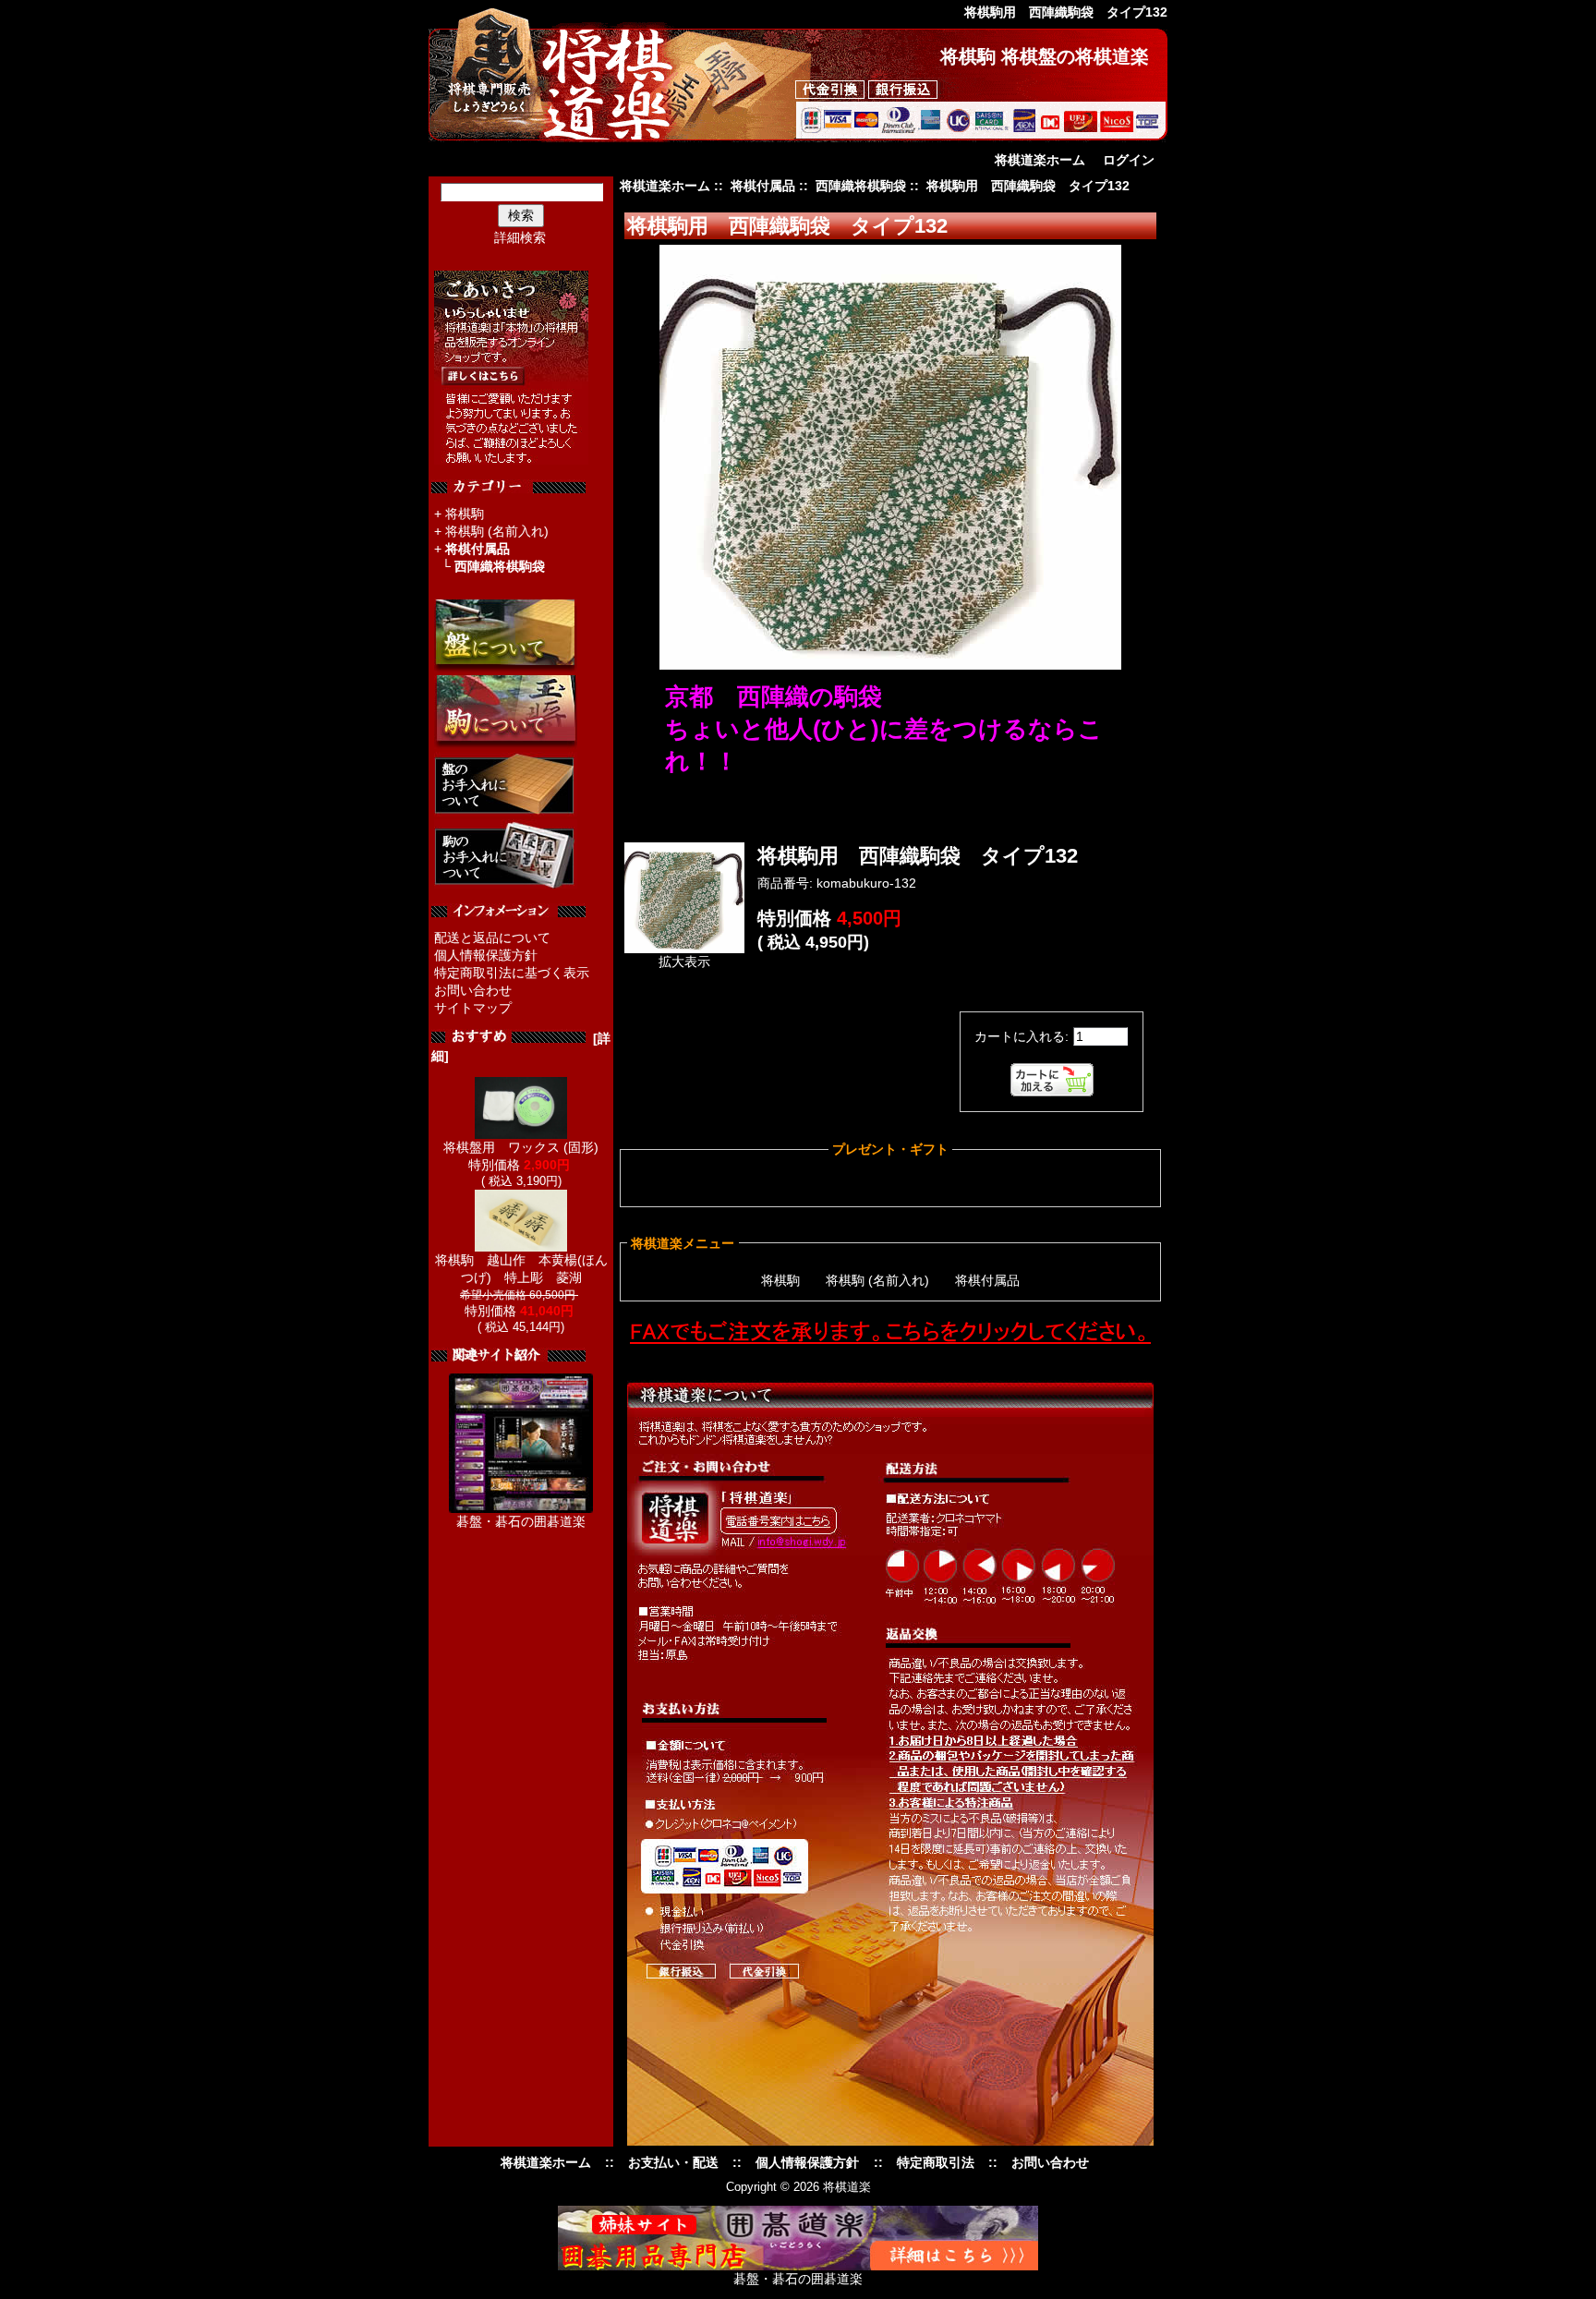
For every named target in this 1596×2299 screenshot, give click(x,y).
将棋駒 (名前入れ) (497, 531)
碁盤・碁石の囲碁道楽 (521, 1521)
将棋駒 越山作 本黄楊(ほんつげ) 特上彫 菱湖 (521, 1269)
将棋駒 (465, 514)
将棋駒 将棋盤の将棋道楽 (1045, 56)
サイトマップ (473, 1008)
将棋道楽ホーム (1040, 160)
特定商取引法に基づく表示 (512, 973)
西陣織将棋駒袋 (861, 186)
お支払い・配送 (673, 2162)
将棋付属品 (763, 186)
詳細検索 (520, 237)
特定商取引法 (936, 2162)
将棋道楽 (847, 2187)
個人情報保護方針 (486, 955)
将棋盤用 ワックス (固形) (521, 1147)
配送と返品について (492, 938)
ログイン (1129, 160)
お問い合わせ (473, 990)
